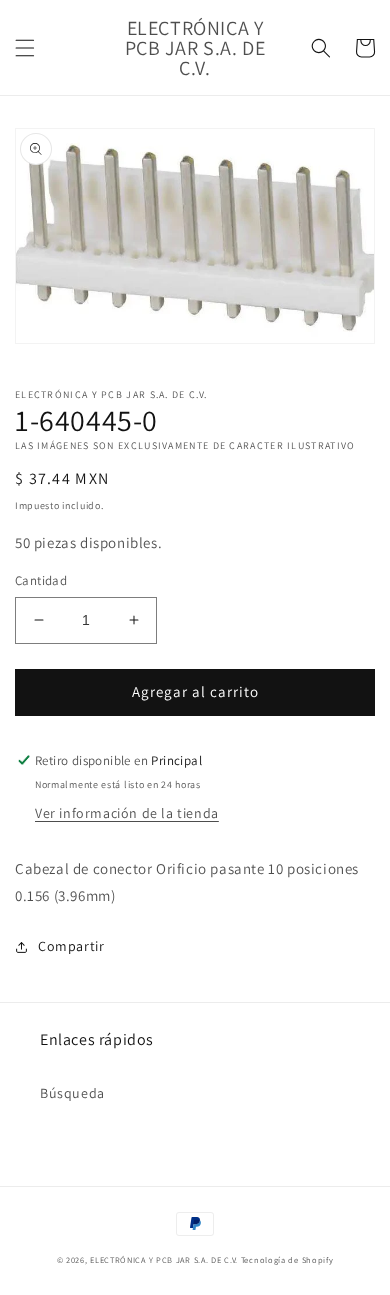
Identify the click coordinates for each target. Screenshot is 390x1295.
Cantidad (41, 580)
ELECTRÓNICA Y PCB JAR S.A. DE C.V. (164, 1259)
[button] (25, 48)
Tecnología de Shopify (287, 1259)
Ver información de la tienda (127, 813)
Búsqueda (72, 1093)
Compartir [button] (71, 946)
